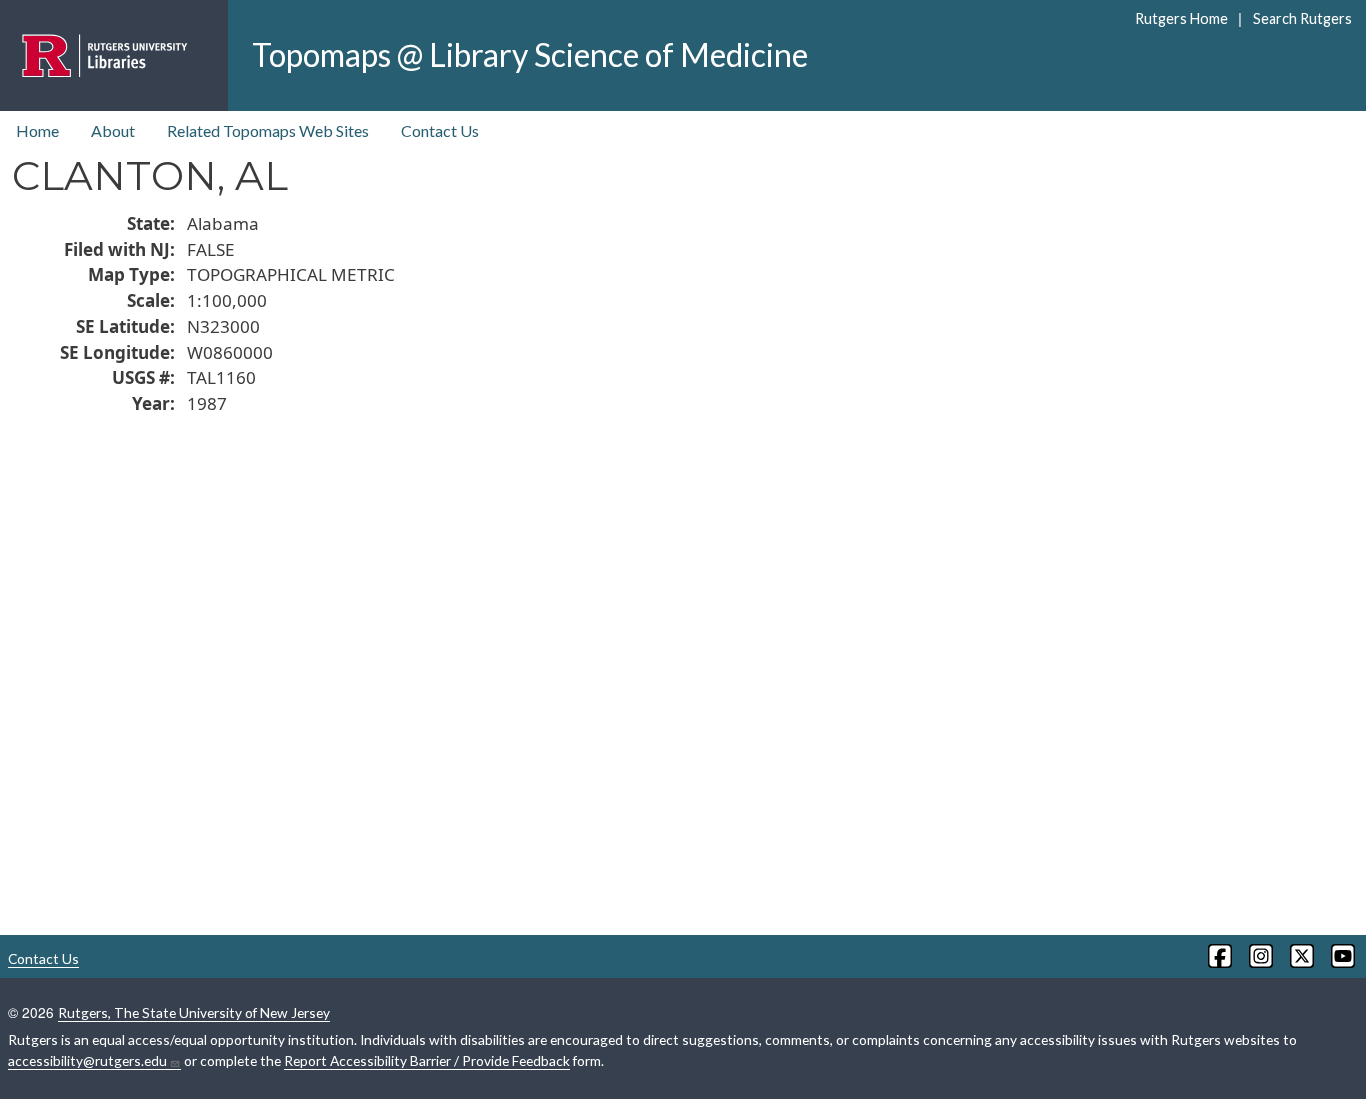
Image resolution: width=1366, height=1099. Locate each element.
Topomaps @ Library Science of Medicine (530, 54)
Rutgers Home (1181, 18)
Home (37, 130)
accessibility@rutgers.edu (87, 1060)
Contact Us (440, 130)
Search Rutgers (1302, 18)
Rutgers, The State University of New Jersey (194, 1012)
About (113, 130)
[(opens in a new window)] (1218, 956)
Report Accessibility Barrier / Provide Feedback (427, 1060)
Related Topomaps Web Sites (268, 130)
